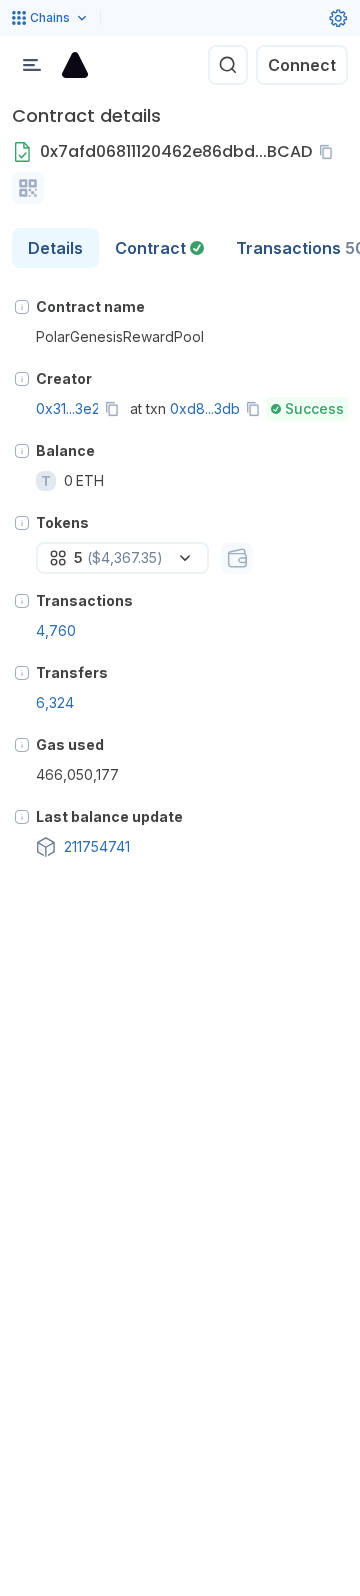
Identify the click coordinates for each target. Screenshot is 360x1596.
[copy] (330, 152)
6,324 (55, 702)
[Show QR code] (28, 188)
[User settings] (338, 18)
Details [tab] (55, 248)
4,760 (56, 630)
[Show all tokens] (237, 558)
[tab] (159, 248)
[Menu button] (32, 65)
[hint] (22, 307)
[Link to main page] (75, 65)
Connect (302, 65)
